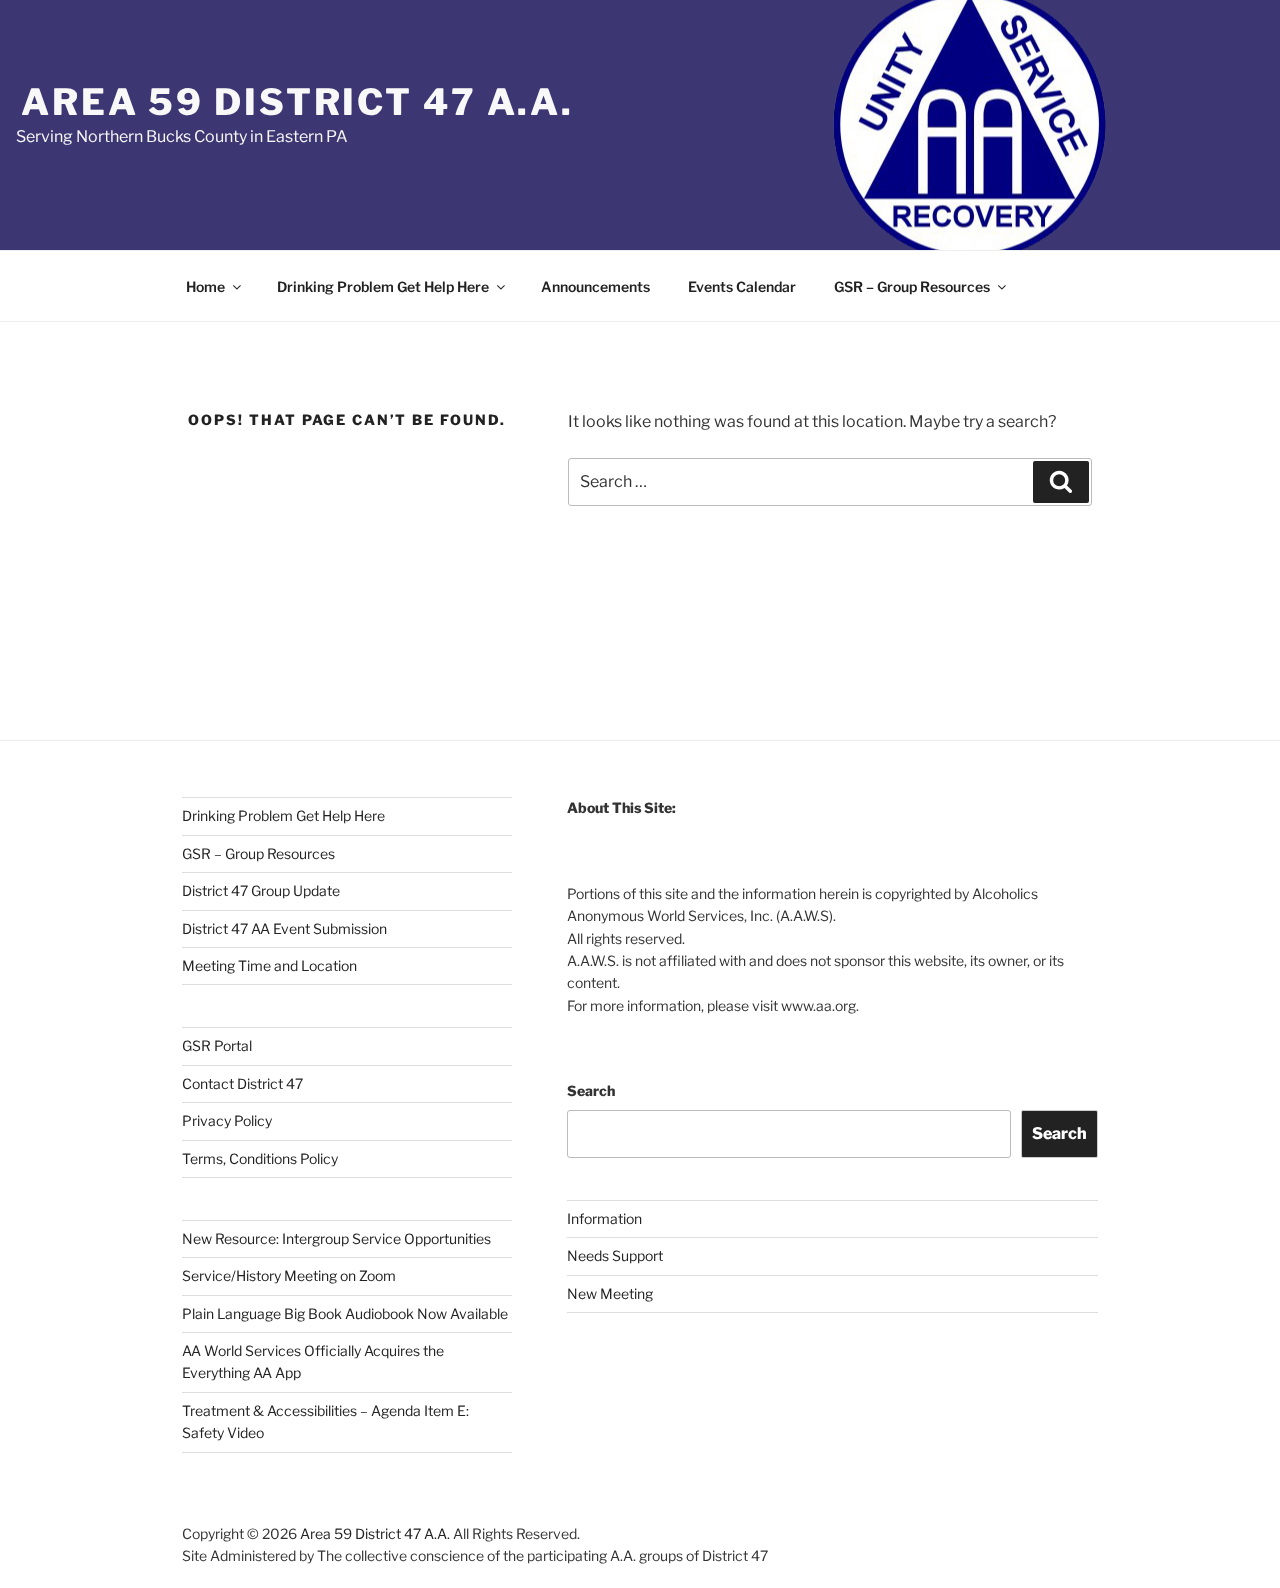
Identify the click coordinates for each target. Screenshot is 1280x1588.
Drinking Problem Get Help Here (383, 286)
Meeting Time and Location (269, 965)
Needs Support (615, 1255)
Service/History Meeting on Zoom (289, 1275)
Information (604, 1218)
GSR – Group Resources (912, 286)
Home (205, 286)
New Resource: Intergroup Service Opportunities (336, 1238)
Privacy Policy (227, 1120)
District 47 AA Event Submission (284, 928)
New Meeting (610, 1293)
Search (591, 1090)
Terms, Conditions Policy (260, 1158)
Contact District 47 (242, 1083)
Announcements (595, 286)
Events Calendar (742, 286)
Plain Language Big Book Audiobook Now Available (345, 1313)
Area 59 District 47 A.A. (297, 102)
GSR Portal (217, 1045)
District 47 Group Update (261, 890)
